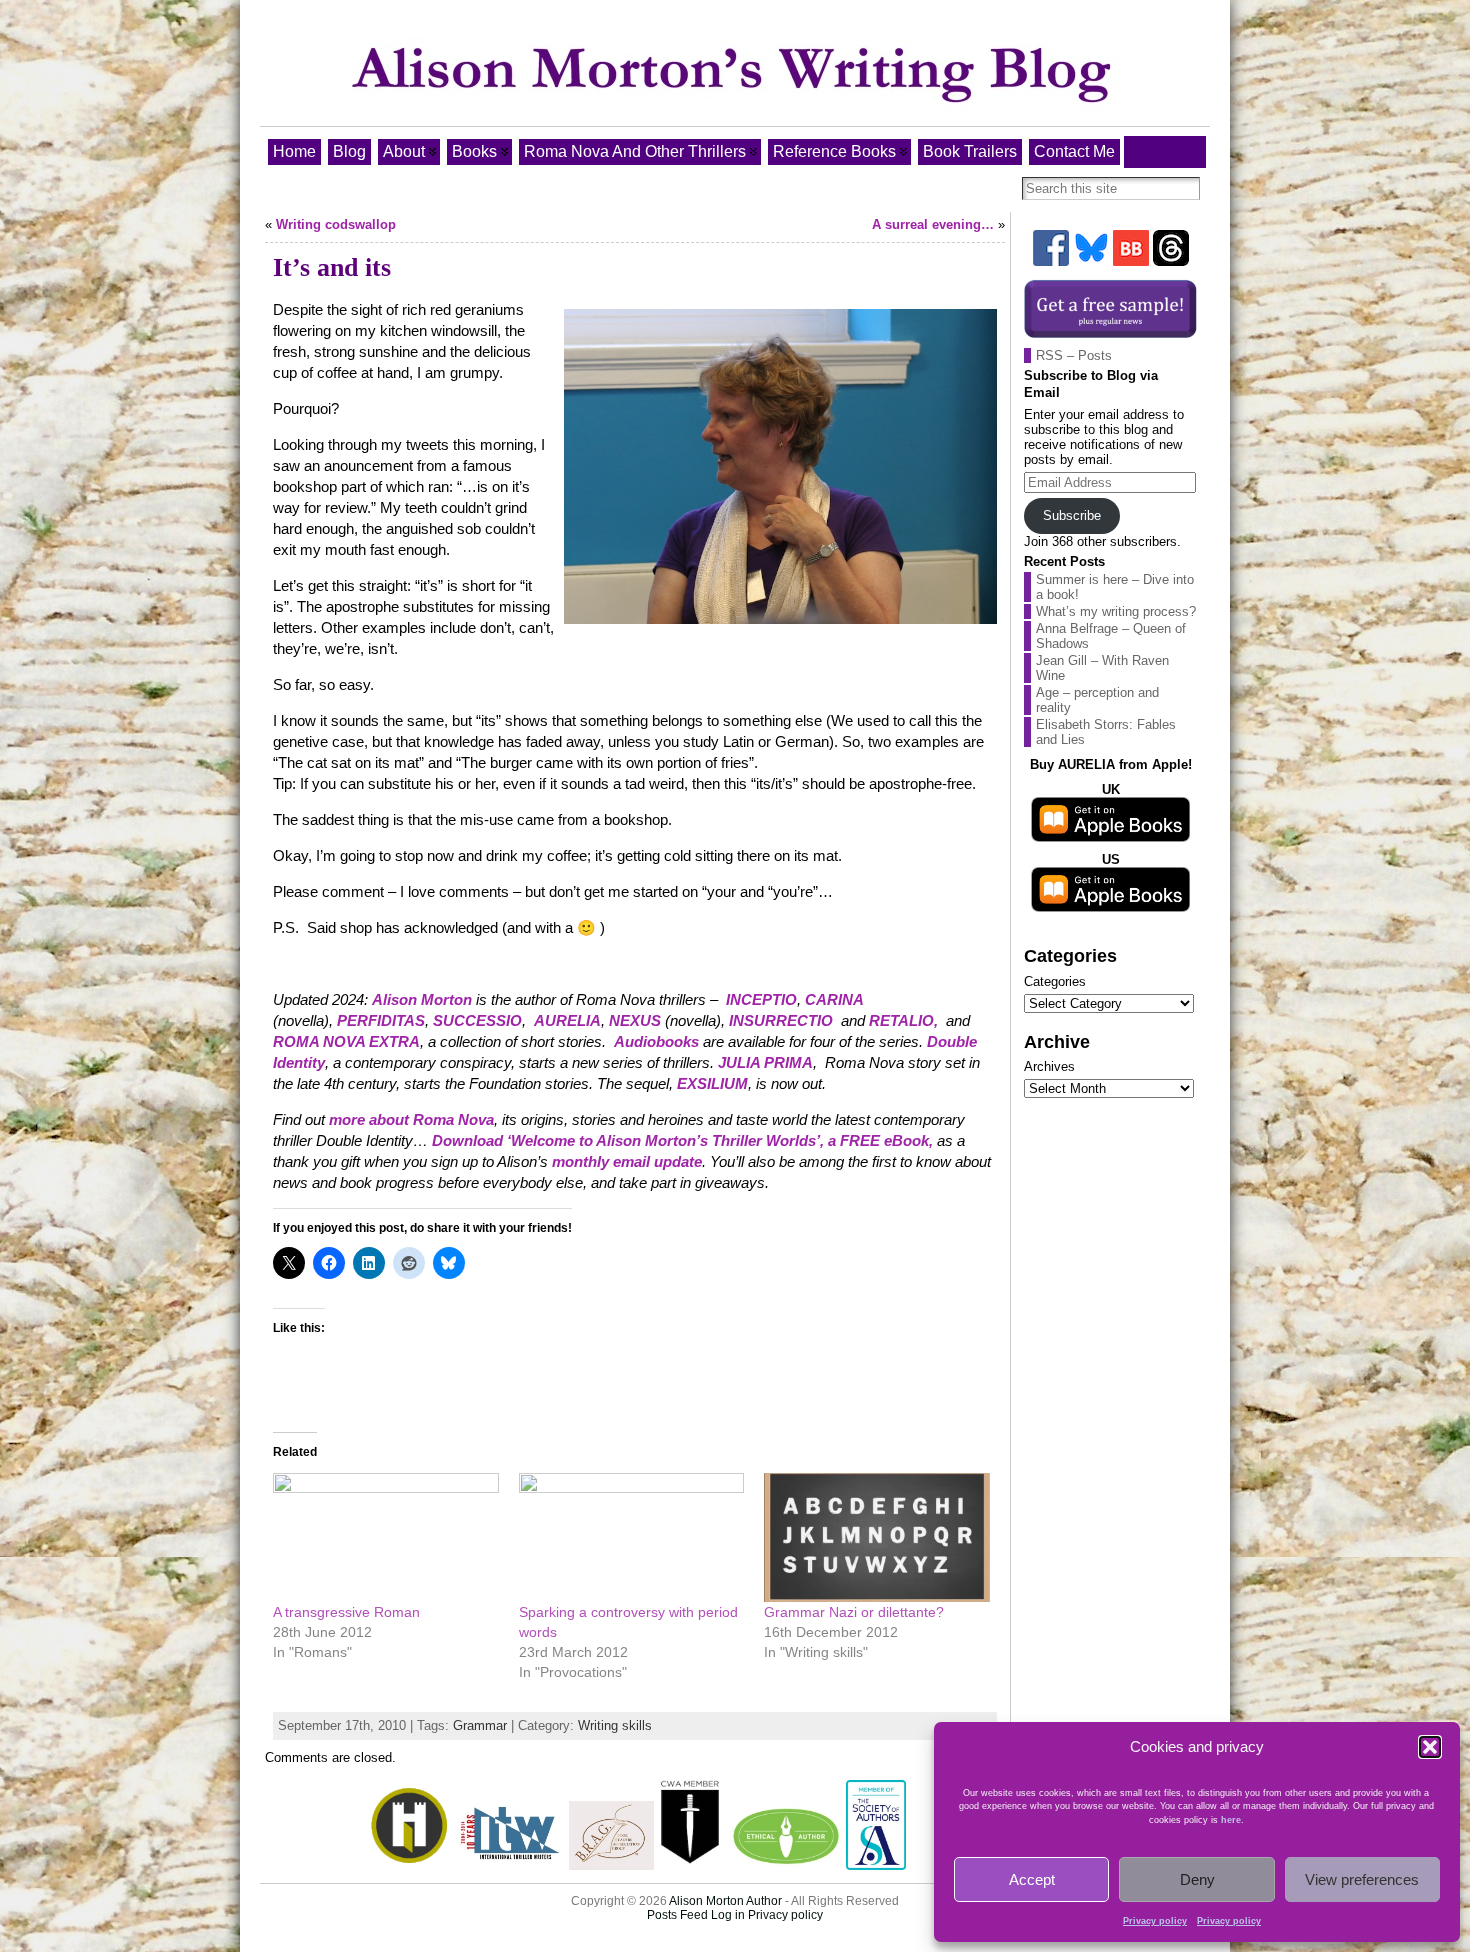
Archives (1049, 1066)
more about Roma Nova (411, 1119)
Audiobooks (656, 1041)
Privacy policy (1155, 1921)
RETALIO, (903, 1020)
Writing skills (615, 1725)
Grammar (480, 1725)
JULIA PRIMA (765, 1062)
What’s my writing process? (1116, 611)
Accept (1032, 1879)
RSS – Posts (1074, 355)
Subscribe (1072, 515)
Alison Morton (422, 999)
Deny (1197, 1879)
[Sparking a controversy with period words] (632, 1537)
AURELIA (567, 1020)
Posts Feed (677, 1915)
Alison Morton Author (725, 1901)
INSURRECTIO (781, 1020)
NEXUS (635, 1020)
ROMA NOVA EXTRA (346, 1041)
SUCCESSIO (477, 1020)
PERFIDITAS (381, 1020)
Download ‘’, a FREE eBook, (682, 1140)
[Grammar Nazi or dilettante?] (877, 1537)
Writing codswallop (336, 224)
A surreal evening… (933, 224)
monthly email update (627, 1161)
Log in (728, 1915)
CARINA (834, 999)
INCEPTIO (761, 999)
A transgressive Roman (346, 1612)
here (1231, 1820)
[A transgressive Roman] (386, 1537)
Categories (1055, 981)
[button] (1430, 1747)
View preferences (1362, 1879)
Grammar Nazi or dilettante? (854, 1612)
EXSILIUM (712, 1083)
